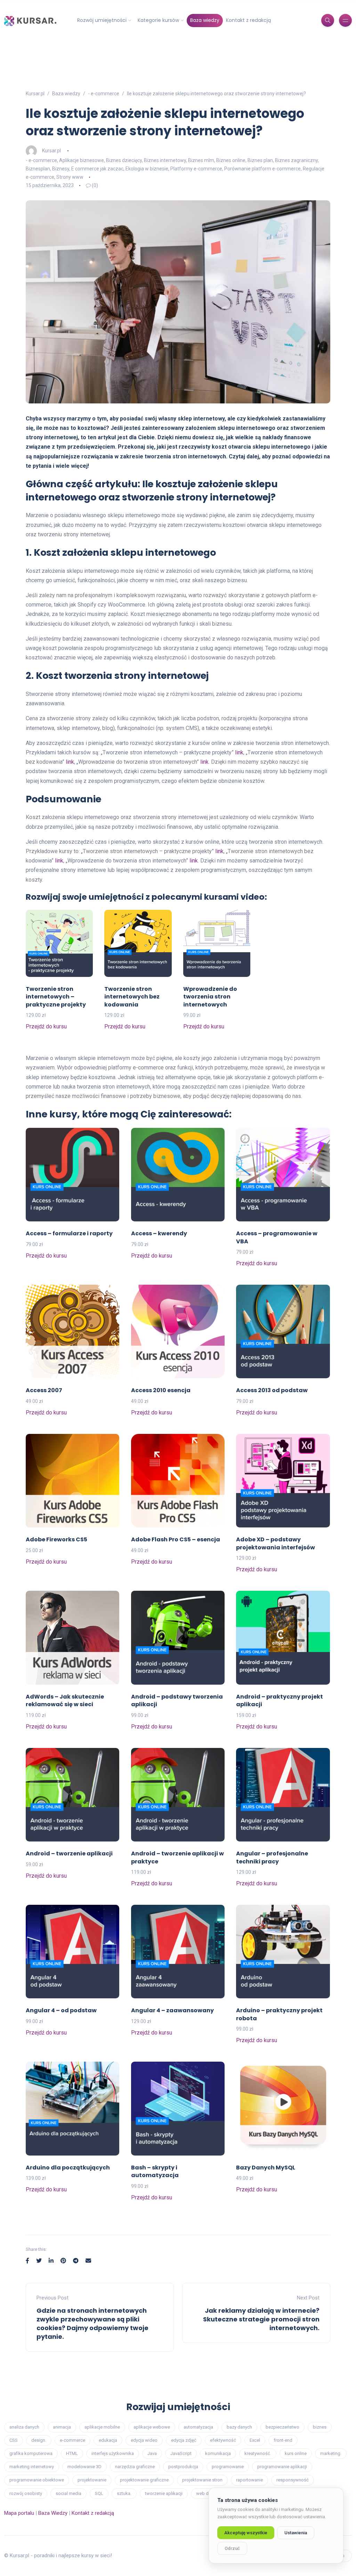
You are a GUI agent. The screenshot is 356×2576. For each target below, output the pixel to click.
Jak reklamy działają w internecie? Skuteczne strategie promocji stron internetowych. (261, 2319)
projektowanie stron (202, 2480)
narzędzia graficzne (135, 2467)
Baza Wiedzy (53, 2513)
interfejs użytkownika (113, 2453)
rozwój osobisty (26, 2493)
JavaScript (181, 2453)
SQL (99, 2493)
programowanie (228, 2467)
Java (152, 2453)
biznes (320, 2427)
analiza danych (24, 2427)
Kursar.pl (51, 151)
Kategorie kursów (158, 20)
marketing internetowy (32, 2467)
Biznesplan (38, 169)
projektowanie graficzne (144, 2480)
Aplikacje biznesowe (82, 160)
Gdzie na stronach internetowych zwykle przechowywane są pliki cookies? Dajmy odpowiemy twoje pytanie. (92, 2324)
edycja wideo (144, 2440)
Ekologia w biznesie (147, 169)
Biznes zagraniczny (296, 160)
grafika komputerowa (31, 2453)
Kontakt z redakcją (248, 20)
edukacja (108, 2440)
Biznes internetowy (165, 160)
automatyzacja (198, 2427)
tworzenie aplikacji (164, 2493)
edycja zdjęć (184, 2440)
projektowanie (92, 2480)
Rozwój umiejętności (102, 20)
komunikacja (218, 2453)
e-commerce (72, 2440)
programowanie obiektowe (37, 2480)
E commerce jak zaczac (97, 169)
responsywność (293, 2480)
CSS (14, 2440)
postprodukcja (183, 2467)
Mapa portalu (19, 2513)
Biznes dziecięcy (124, 160)
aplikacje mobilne (102, 2427)
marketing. (331, 2453)
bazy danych (239, 2427)
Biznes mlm (201, 160)
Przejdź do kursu (46, 1026)
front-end (283, 2440)
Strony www (70, 177)
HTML (72, 2453)
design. (39, 2440)
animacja (62, 2427)
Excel (255, 2440)
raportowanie (249, 2480)
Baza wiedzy (205, 20)
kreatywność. (258, 2453)
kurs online (296, 2453)
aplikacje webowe (152, 2427)
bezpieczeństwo (282, 2427)
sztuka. (124, 2493)
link (239, 752)
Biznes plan (260, 160)
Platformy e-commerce (196, 169)
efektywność (223, 2440)
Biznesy (61, 169)
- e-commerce (41, 160)
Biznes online (231, 160)
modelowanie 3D (84, 2467)
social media (68, 2493)
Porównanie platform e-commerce (262, 169)
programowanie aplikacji (282, 2467)
